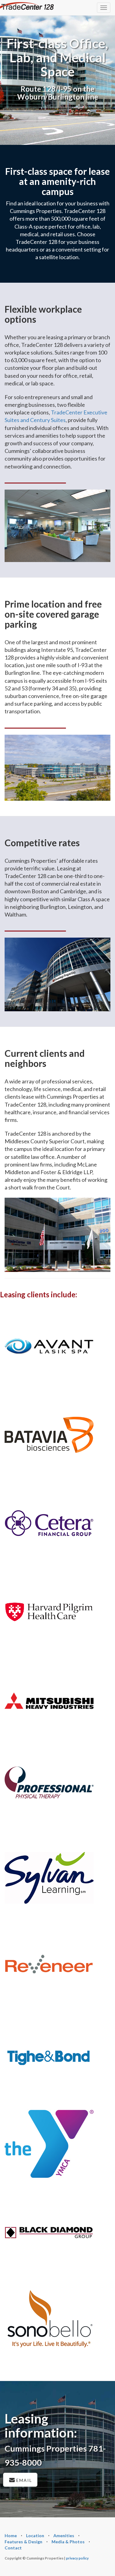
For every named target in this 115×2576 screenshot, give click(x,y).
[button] (27, 6)
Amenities (64, 2536)
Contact (13, 2548)
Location (35, 2536)
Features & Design (23, 2542)
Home (11, 2536)
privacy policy (77, 2558)
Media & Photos (68, 2542)
